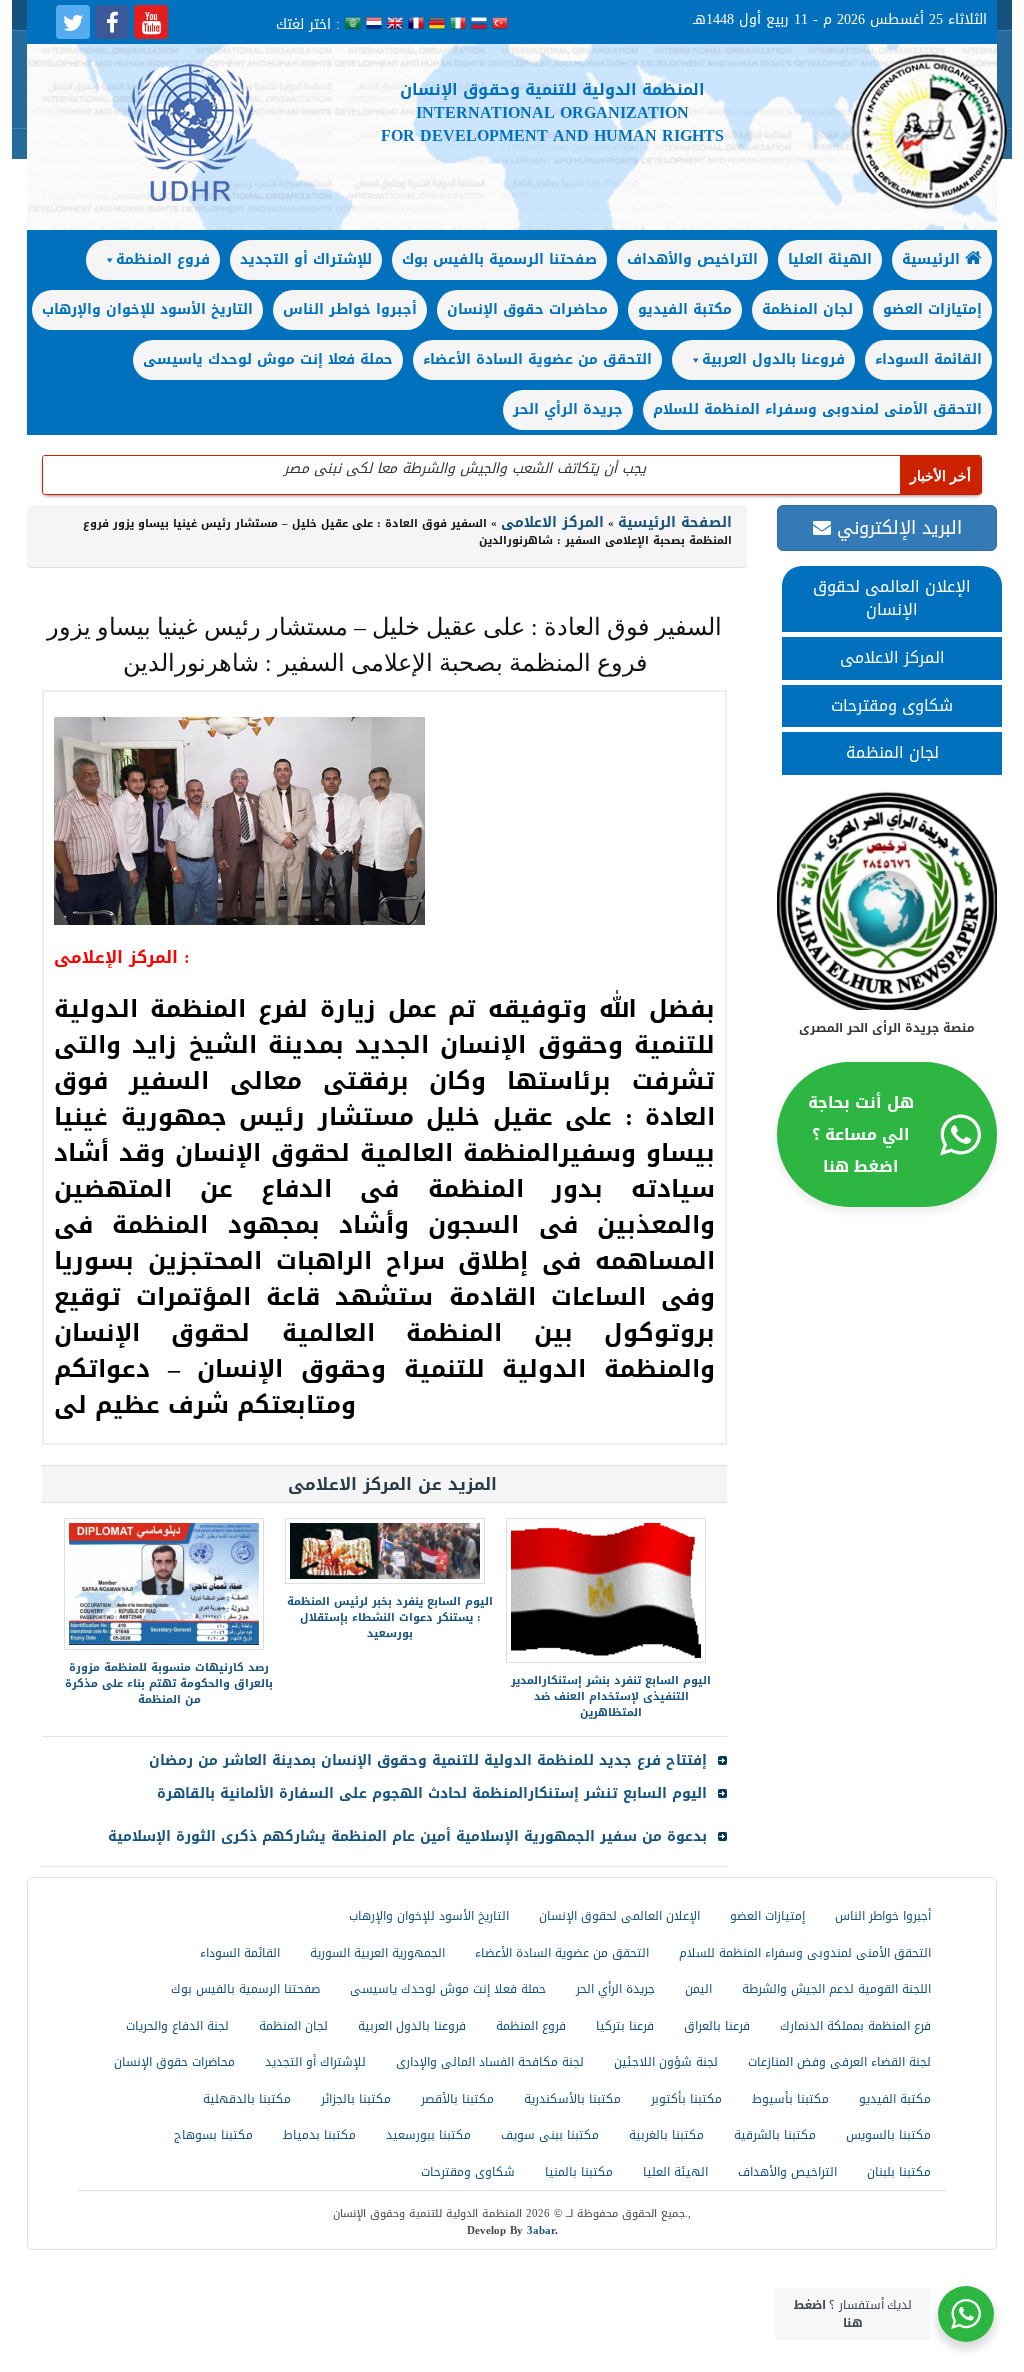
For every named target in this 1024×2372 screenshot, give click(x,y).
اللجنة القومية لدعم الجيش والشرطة (836, 1989)
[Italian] (460, 24)
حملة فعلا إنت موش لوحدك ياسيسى (268, 359)
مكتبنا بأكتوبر (686, 2099)
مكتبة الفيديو (685, 309)
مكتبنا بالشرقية (775, 2135)
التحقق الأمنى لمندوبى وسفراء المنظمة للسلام (817, 409)
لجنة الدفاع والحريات (177, 2026)
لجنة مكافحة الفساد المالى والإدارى (490, 2062)
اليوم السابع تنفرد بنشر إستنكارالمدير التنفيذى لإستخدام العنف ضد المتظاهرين (611, 1696)
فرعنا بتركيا (625, 2026)
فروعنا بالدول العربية (773, 359)
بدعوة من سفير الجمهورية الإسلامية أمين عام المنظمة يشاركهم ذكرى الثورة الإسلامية (407, 1836)
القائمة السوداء (928, 359)
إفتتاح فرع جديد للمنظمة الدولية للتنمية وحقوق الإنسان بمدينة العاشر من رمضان (428, 1760)
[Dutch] (376, 24)
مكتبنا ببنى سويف (550, 2135)
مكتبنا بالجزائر (356, 2099)
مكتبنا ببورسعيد (428, 2135)
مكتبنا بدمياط (319, 2135)
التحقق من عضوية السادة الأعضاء (537, 359)
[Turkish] (500, 24)
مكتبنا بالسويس (888, 2135)
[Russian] (481, 24)
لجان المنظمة (807, 309)
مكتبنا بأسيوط (790, 2099)
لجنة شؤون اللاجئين (666, 2062)
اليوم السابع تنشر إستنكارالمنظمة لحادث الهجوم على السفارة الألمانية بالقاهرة (432, 1793)
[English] (397, 24)
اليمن (698, 1989)
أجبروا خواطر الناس (350, 309)
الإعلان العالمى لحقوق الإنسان (892, 598)
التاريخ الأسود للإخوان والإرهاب (147, 309)
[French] (418, 24)
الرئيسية (933, 259)
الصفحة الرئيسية (675, 522)
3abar (541, 2230)
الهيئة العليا (830, 259)
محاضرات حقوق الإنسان (527, 309)
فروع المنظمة (163, 259)
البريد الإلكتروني (896, 528)
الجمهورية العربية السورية (377, 1953)
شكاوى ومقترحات (892, 705)
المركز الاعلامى (892, 657)
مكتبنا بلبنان (899, 2172)
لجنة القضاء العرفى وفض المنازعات (839, 2062)
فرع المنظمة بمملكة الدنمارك (855, 2026)
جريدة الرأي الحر (568, 409)
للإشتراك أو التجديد (306, 259)
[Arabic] (355, 24)
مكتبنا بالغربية (666, 2135)
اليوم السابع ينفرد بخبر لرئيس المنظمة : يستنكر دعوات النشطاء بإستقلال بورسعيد (390, 1617)
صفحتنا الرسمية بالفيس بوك (499, 259)
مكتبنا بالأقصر (457, 2099)
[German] (439, 24)
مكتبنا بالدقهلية (247, 2099)
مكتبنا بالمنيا (579, 2172)
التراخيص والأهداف (692, 259)
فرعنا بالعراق (717, 2026)
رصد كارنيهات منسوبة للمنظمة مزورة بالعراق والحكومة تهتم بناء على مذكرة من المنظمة (169, 1683)
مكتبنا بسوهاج (213, 2135)
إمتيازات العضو (932, 309)
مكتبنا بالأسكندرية (572, 2099)
